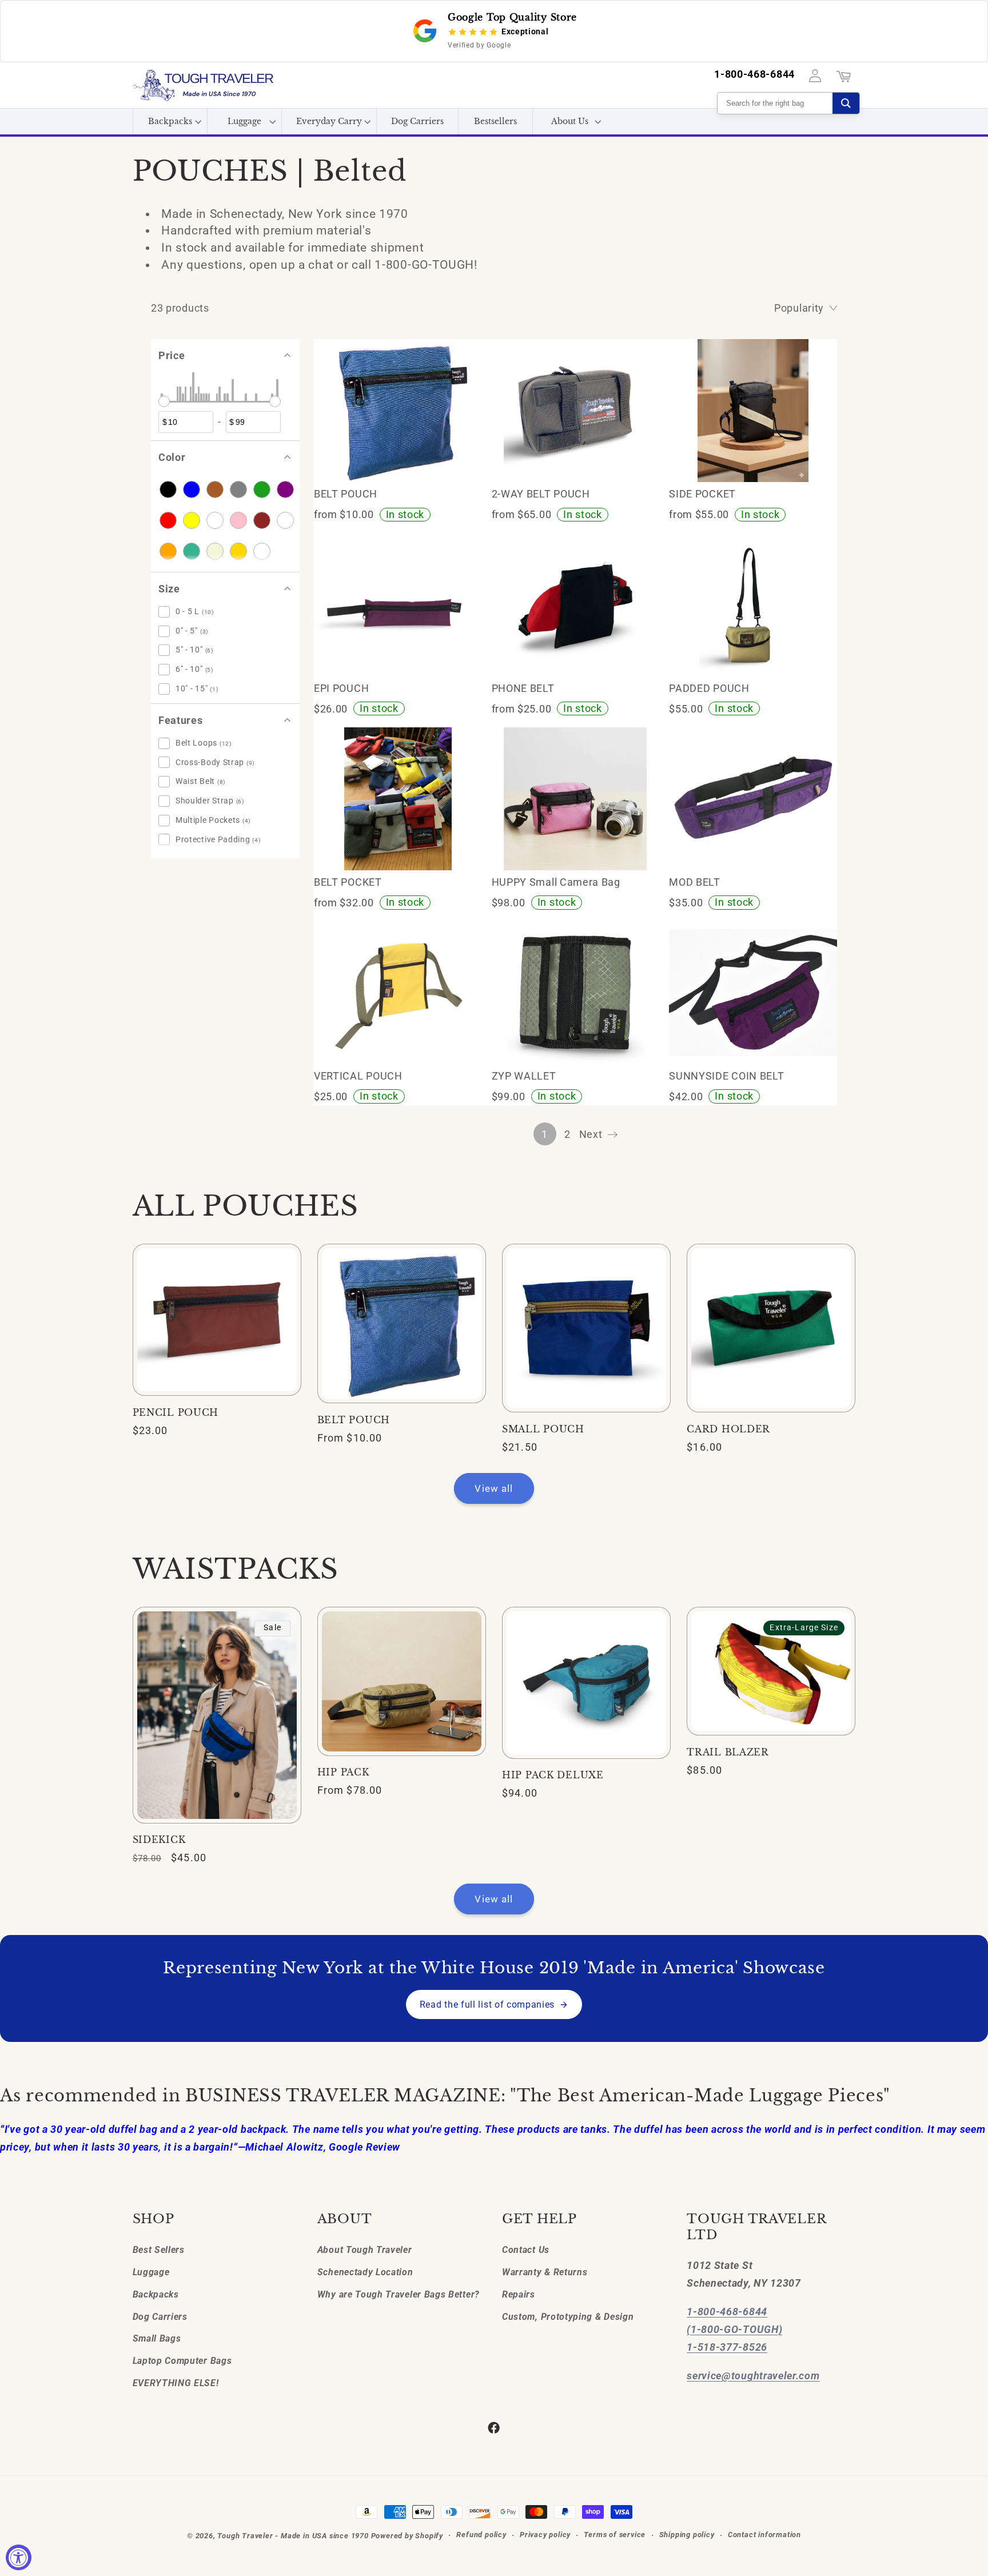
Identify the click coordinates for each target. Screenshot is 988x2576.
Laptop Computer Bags (182, 2360)
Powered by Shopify (407, 2536)
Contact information (764, 2535)
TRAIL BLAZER (728, 1752)
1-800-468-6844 (754, 75)
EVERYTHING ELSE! (176, 2382)
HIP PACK (343, 1772)
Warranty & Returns (545, 2272)
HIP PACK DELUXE (553, 1775)
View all (494, 1488)
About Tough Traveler (365, 2249)
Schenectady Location (365, 2272)
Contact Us (526, 2249)
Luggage (151, 2272)
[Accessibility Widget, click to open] (19, 2557)
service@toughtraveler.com (753, 2375)
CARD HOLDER (728, 1429)
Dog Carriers (160, 2316)
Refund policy (481, 2535)
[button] (170, 122)
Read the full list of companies (487, 2004)
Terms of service (615, 2535)
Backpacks (156, 2294)
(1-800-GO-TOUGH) (734, 2329)
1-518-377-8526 (727, 2346)
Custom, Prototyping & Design (568, 2316)
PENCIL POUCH (176, 1413)
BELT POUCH (354, 1420)
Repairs (519, 2294)
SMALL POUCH (543, 1429)
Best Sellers (159, 2249)
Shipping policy (687, 2535)
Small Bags (157, 2338)
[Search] (846, 103)
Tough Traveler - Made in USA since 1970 (293, 2536)
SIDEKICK (159, 1840)
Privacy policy (545, 2535)
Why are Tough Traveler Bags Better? (399, 2294)
